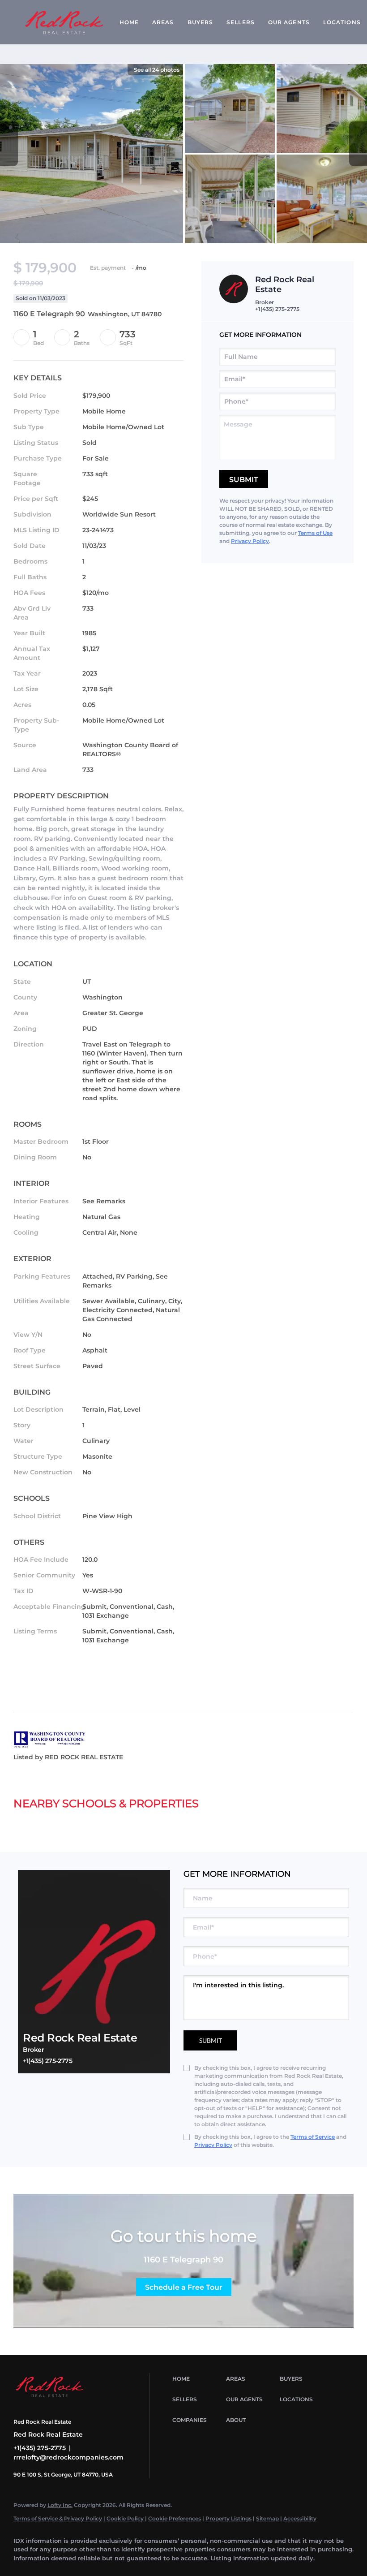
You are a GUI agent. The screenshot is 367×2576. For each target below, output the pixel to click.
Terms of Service (313, 2137)
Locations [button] (342, 22)
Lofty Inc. (60, 2505)
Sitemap (267, 2518)
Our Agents (289, 22)
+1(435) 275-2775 (277, 309)
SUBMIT (211, 2040)
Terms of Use (315, 533)
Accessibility (300, 2518)
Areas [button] (163, 22)
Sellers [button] (241, 22)
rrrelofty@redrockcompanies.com (68, 2457)
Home (129, 22)
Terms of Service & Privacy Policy (58, 2518)
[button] (197, 2379)
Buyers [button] (201, 22)
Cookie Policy (125, 2518)
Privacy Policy (250, 541)
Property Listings (228, 2518)
